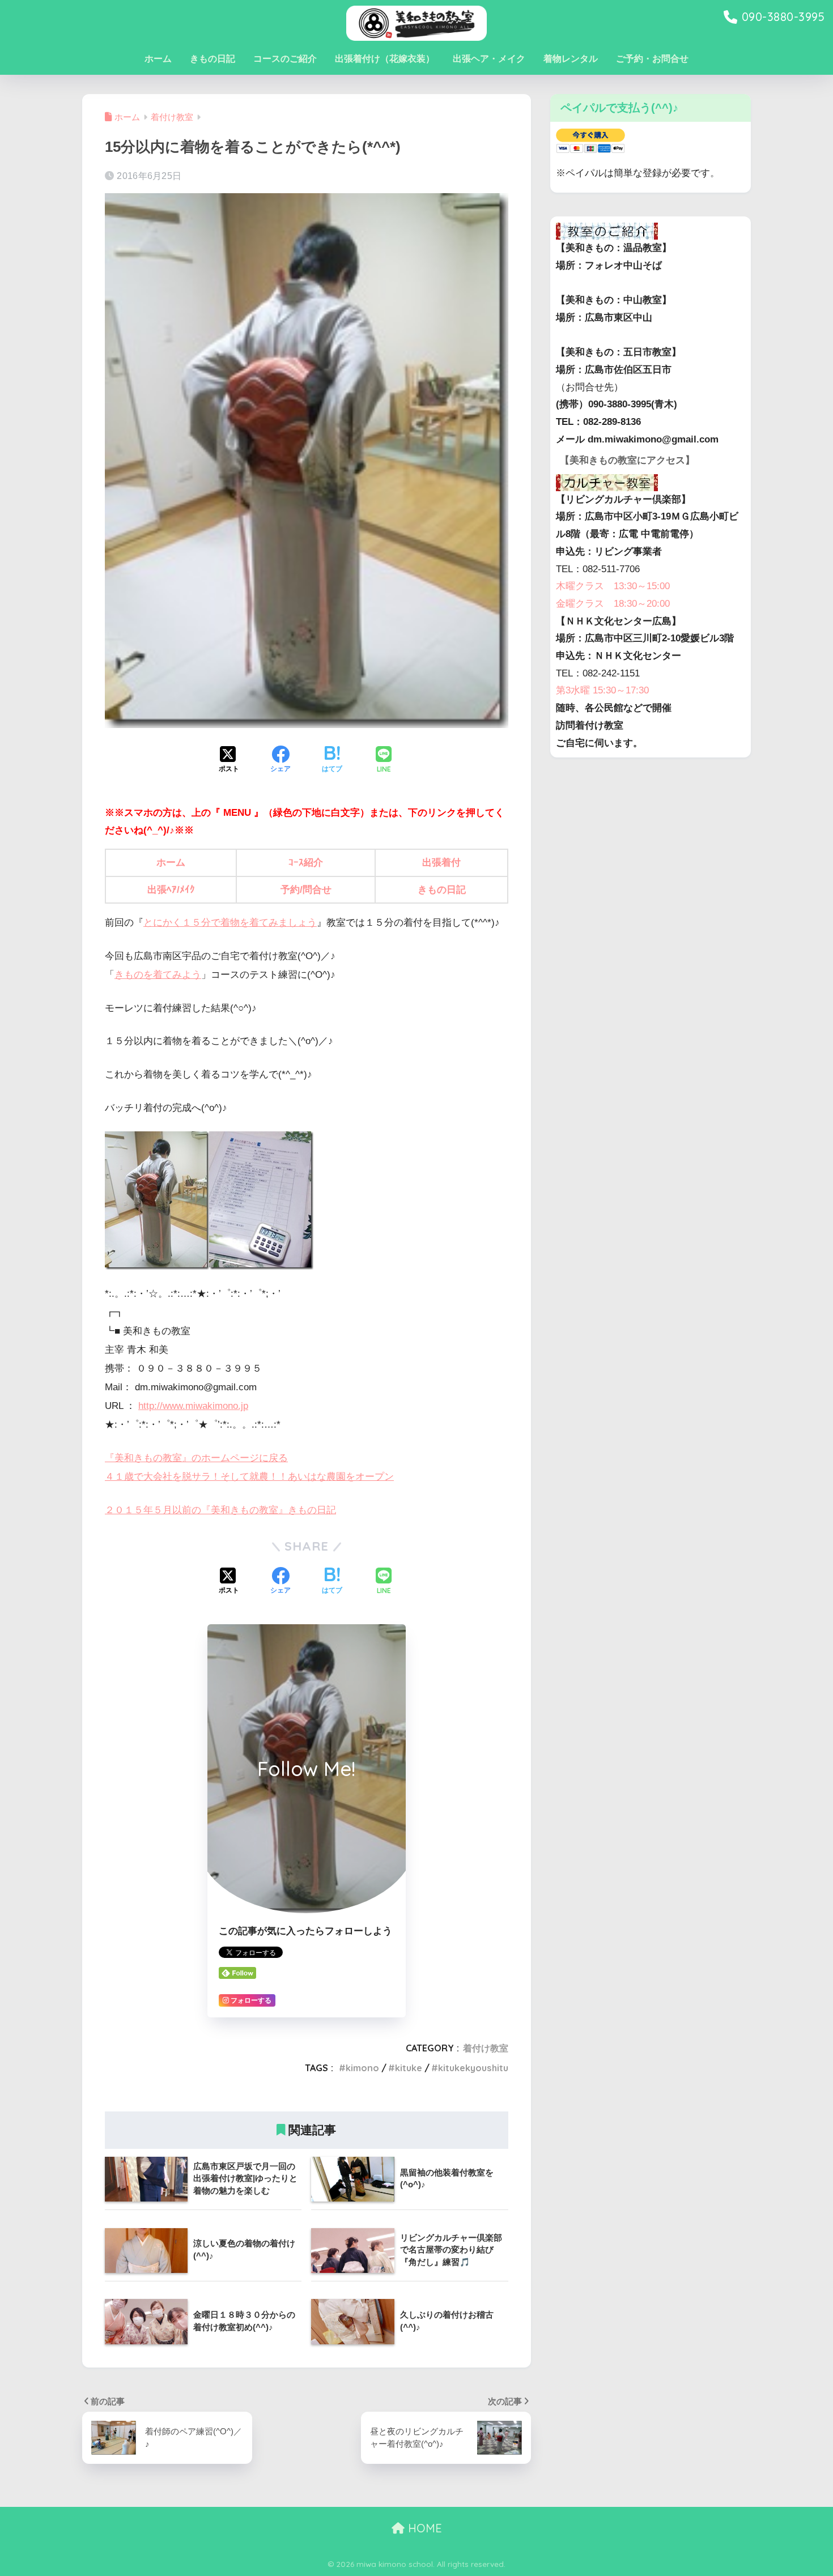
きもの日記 (212, 59)
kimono (362, 2068)
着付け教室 (486, 2048)
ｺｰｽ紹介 (306, 863)
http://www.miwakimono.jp (193, 1406)
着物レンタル (571, 59)
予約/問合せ (306, 890)
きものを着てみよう (158, 975)
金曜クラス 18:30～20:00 (613, 604)
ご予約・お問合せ (652, 59)
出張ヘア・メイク (489, 59)
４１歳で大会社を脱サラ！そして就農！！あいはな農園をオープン (249, 1477)
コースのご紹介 (285, 59)
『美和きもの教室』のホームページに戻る (196, 1458)
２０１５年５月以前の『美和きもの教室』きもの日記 (220, 1510)
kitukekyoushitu (473, 2068)
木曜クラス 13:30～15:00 (613, 586)
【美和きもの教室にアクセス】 (627, 460)
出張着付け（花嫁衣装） (385, 59)
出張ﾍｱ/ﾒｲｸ (171, 890)
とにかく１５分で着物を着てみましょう (230, 923)
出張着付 (441, 863)
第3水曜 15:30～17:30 (602, 690)
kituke (409, 2068)
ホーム (158, 59)
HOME (423, 2528)
